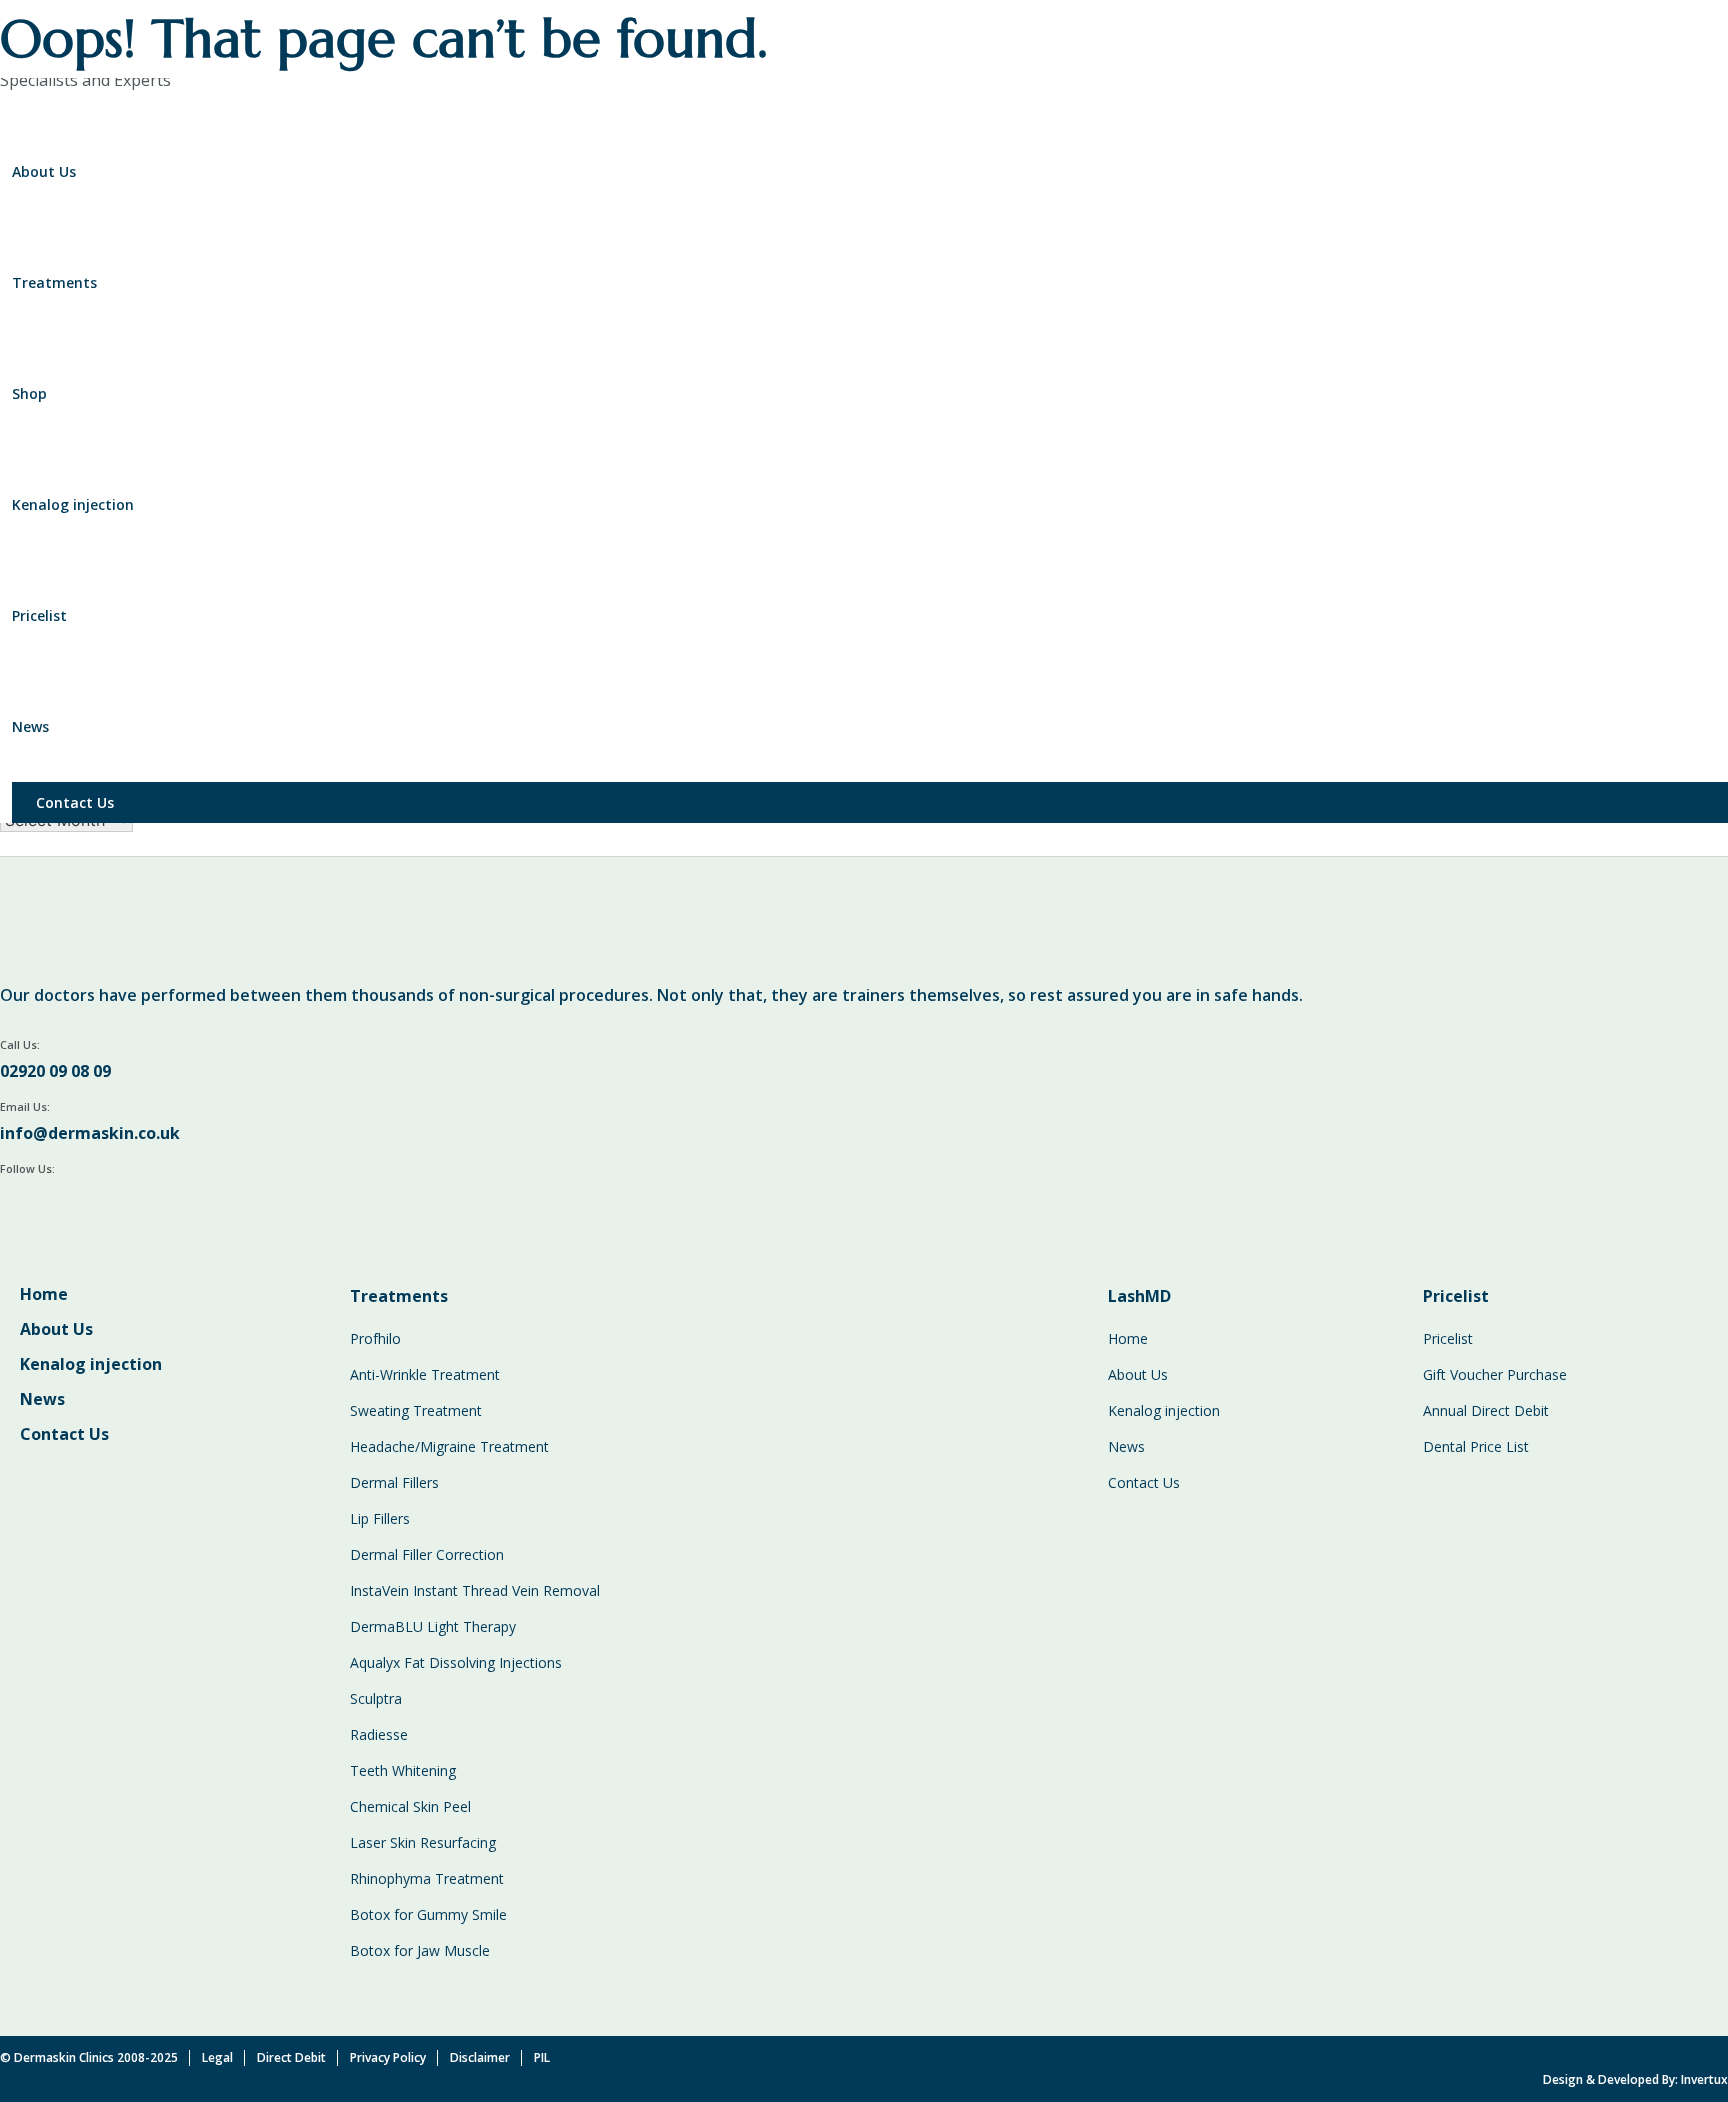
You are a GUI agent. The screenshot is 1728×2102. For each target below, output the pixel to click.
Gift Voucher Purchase (1495, 1374)
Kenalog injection (73, 504)
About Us (44, 171)
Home (44, 1294)
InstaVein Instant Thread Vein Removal (475, 1590)
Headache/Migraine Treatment (449, 1446)
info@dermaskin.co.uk (90, 1133)
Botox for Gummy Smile (428, 1914)
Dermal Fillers (394, 1482)
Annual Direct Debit (1486, 1410)
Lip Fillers (380, 1518)
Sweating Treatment (416, 1410)
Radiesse (379, 1734)
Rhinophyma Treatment (427, 1878)
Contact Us (75, 802)
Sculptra (376, 1698)
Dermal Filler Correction (427, 1554)
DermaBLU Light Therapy (433, 1626)
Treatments (54, 282)
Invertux (1704, 2079)
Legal (217, 2057)
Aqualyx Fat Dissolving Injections (456, 1662)
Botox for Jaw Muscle (420, 1950)
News (30, 726)
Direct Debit (291, 2057)
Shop (29, 393)
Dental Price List (1476, 1446)
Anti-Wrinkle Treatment (425, 1374)
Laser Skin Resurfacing (423, 1842)
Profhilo (375, 1338)
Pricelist (39, 615)
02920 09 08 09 (55, 1071)
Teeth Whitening (403, 1770)
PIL (542, 2057)
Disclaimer (480, 2057)
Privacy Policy (388, 2057)
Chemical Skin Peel (410, 1806)
